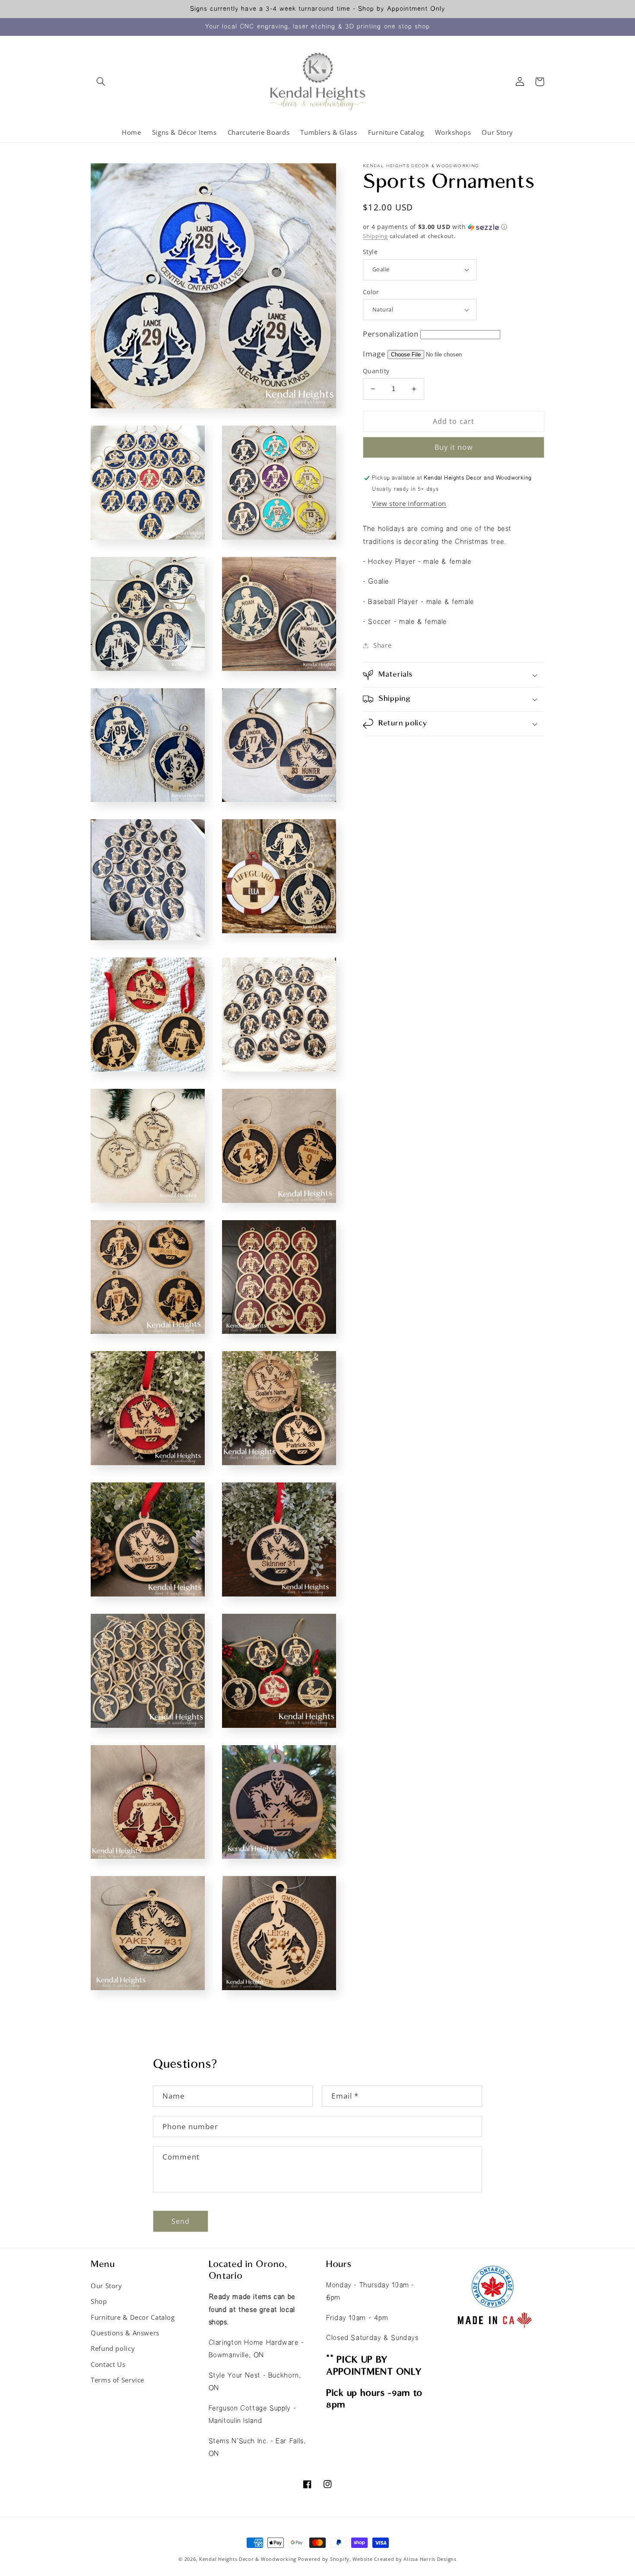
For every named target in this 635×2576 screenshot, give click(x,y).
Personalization (391, 334)
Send (181, 2221)
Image (374, 354)
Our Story (106, 2286)
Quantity (376, 371)
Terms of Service (117, 2380)
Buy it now (454, 447)
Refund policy (113, 2348)
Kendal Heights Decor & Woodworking (248, 2559)
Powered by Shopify (324, 2559)
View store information (409, 503)
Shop (99, 2301)
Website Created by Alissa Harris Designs (404, 2559)
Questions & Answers (125, 2333)
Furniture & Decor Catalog (133, 2317)
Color (371, 292)
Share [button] (382, 645)
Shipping (375, 236)
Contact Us (108, 2364)
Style (370, 252)
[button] (101, 82)
